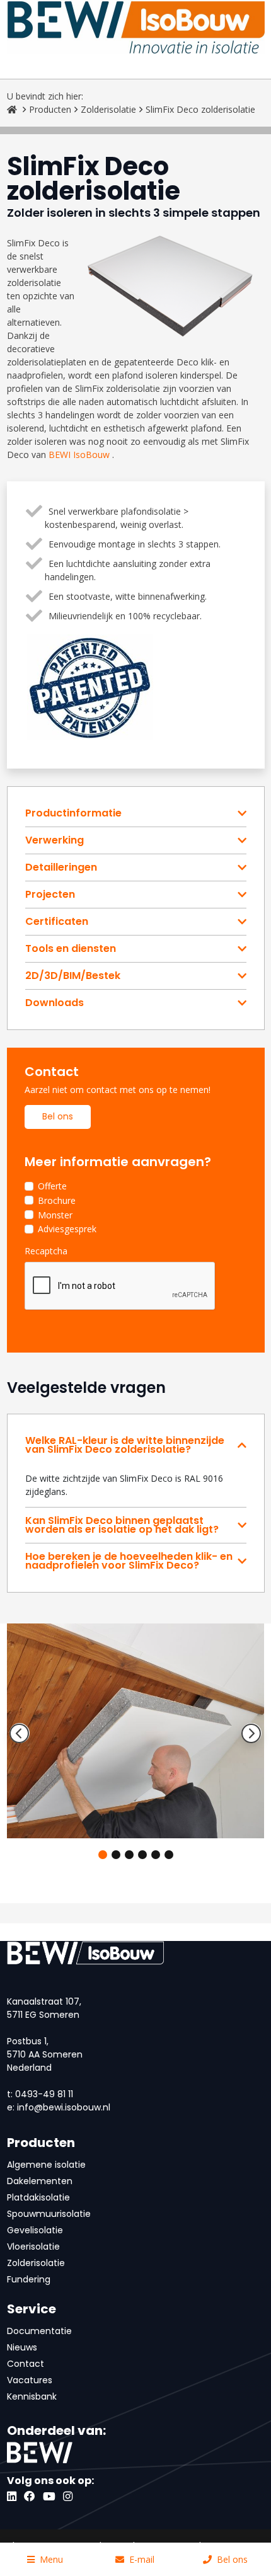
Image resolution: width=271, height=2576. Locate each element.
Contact (26, 2364)
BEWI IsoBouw (79, 455)
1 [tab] (103, 1855)
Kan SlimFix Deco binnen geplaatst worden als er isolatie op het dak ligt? (122, 1525)
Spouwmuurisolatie (49, 2214)
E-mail (142, 2559)
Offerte (52, 1186)
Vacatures (30, 2380)
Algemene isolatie (46, 2165)
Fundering (29, 2279)
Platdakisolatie (38, 2197)
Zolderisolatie (108, 109)
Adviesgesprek (67, 1229)
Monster (55, 1215)
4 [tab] (142, 1855)
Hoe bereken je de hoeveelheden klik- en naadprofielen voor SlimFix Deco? (129, 1561)
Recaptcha (46, 1251)
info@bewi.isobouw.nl (64, 2107)
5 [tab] (156, 1855)
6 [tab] (169, 1855)
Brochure (57, 1200)
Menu (51, 2559)
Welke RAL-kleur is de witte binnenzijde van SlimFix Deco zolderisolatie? (125, 1445)
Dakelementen (40, 2181)
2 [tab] (116, 1855)
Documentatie (39, 2331)
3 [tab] (129, 1855)
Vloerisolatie (33, 2247)
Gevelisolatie (35, 2230)
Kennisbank (32, 2396)
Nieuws (22, 2347)
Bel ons (58, 1116)
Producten (50, 109)
